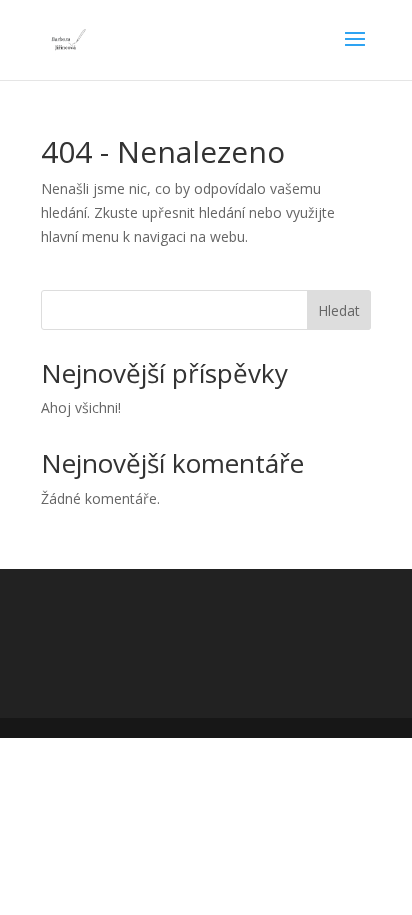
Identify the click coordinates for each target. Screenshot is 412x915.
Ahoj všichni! (81, 407)
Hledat (339, 310)
